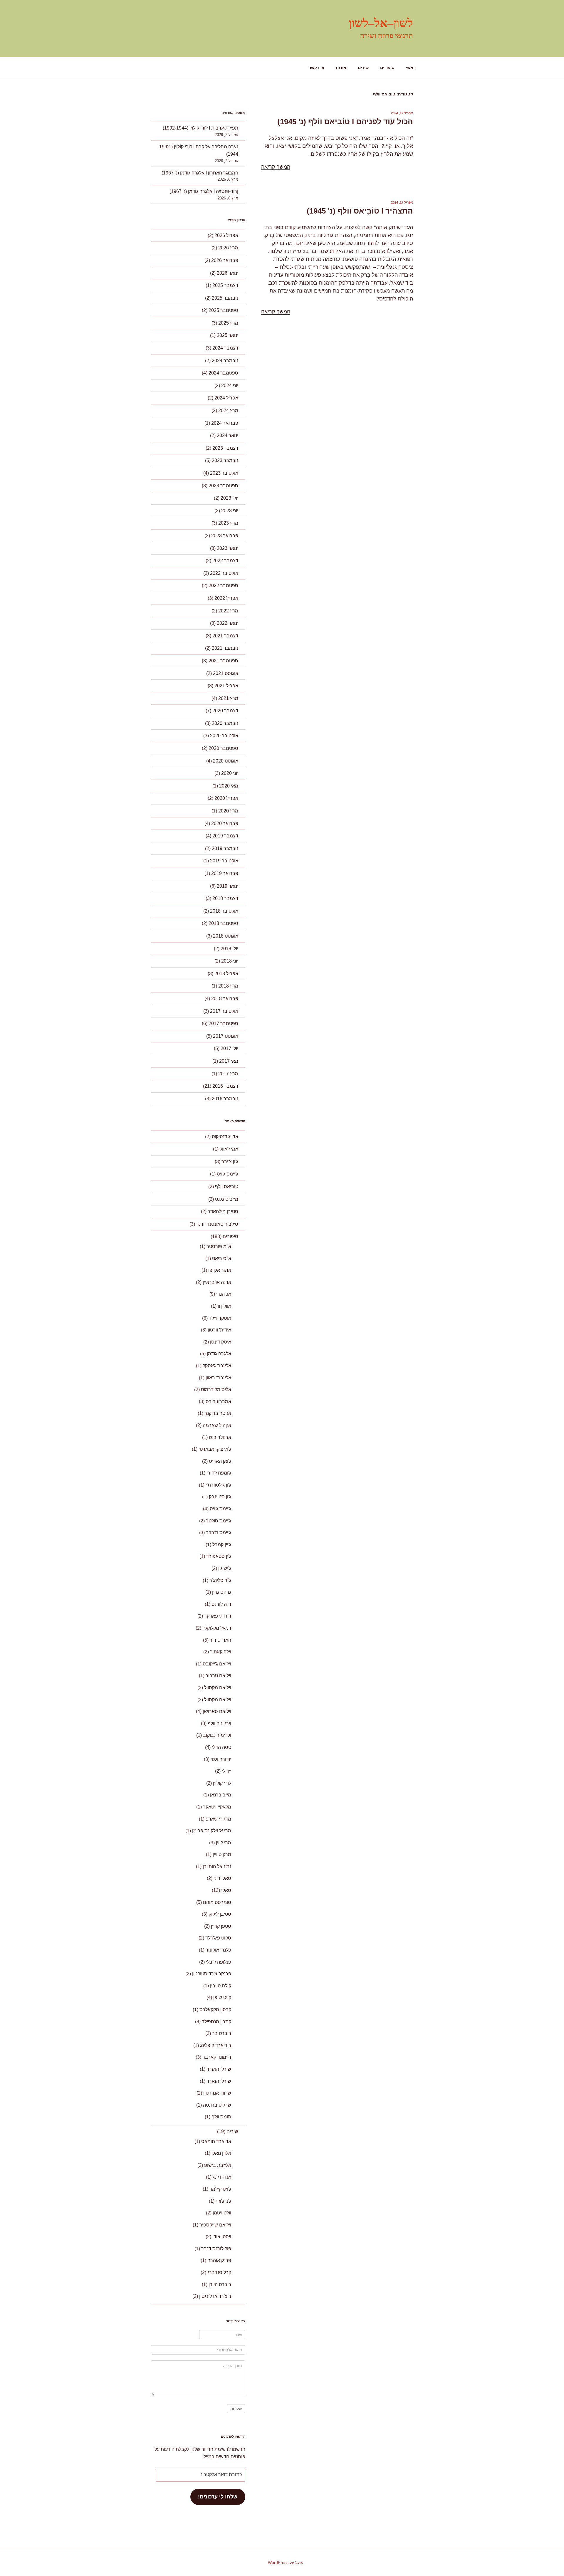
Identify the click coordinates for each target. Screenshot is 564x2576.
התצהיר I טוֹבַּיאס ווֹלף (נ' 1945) (360, 211)
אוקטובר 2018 (224, 911)
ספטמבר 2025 (223, 310)
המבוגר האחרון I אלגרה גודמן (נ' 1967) (200, 173)
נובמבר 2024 (225, 361)
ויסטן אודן (222, 2237)
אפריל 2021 (226, 686)
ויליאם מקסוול (218, 1688)
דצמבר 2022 (225, 561)
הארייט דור (220, 1640)
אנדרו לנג (222, 2177)
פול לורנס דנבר (216, 2249)
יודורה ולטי (221, 1759)
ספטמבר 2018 (223, 923)
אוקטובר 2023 (224, 473)
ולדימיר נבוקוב (217, 1735)
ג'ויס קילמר (220, 2189)
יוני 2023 (230, 511)
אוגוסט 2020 (226, 761)
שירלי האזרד (219, 2069)
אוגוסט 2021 (226, 673)
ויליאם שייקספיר (215, 2225)
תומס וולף (221, 2117)
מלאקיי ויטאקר (217, 1807)
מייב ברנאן (221, 1795)
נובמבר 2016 (225, 1099)
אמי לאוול (229, 1149)
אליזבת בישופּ (218, 2165)
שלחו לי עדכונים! (218, 2497)
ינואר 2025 (228, 335)
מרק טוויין (222, 1854)
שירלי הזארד (219, 2081)
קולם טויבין (221, 1986)
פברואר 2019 (225, 873)
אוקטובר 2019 (224, 861)
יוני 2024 (230, 386)
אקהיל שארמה (217, 1425)
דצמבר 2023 (225, 448)
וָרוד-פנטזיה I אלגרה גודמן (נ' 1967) (204, 191)
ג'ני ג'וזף (223, 2201)
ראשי (411, 68)
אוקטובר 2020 (224, 736)
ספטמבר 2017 (223, 1023)
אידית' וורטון (219, 1330)
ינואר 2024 (228, 435)
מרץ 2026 (228, 248)
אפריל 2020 (226, 798)
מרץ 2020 (228, 811)
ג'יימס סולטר (219, 1521)
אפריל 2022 (226, 598)
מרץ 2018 (228, 986)
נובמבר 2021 (225, 648)
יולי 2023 (229, 498)
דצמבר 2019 (225, 836)
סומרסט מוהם (217, 1902)
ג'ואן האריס (220, 1461)
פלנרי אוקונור (218, 1950)
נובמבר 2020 (225, 723)
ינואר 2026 (228, 273)
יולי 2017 (229, 1048)
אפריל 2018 (226, 974)
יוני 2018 (230, 961)
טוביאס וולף (227, 1187)
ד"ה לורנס (221, 1604)
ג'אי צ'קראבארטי (215, 1449)
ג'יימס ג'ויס (228, 1174)
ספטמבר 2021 (223, 661)
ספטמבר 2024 (223, 373)
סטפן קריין (221, 1926)
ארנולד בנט (220, 1437)
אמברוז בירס (218, 1402)
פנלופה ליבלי (219, 1962)
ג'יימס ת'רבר (219, 1533)
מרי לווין (224, 1843)
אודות (341, 68)
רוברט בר (222, 2033)
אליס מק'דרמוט (216, 1389)
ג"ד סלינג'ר (220, 1580)
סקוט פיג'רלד (218, 1938)
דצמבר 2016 (225, 1086)
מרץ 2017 (228, 1074)
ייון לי (226, 1771)
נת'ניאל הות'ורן (217, 1866)
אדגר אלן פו (220, 1270)
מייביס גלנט (227, 1199)
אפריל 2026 (226, 235)
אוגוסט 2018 (226, 936)
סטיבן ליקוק (220, 1914)
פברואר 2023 (225, 536)
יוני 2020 (230, 773)
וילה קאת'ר (221, 1652)
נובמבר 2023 (225, 460)
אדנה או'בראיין (217, 1282)
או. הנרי (224, 1294)
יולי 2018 (229, 949)
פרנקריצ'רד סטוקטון (212, 1974)
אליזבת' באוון (218, 1378)
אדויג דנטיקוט (225, 1137)
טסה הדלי (221, 1747)
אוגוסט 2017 (226, 1036)
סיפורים (387, 68)
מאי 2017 (229, 1061)
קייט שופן (222, 1998)
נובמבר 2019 (225, 848)
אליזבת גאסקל (217, 1366)
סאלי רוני (222, 1878)
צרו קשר (317, 68)
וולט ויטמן (222, 2213)
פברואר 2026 (225, 260)
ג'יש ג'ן (225, 1568)
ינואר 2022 (228, 623)
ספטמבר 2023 (223, 486)
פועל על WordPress (286, 2562)
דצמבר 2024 (225, 348)
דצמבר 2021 (225, 636)
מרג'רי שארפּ (218, 1819)
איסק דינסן (221, 1342)
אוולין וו (224, 1306)
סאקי (226, 1890)
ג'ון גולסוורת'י (218, 1485)
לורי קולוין (222, 1783)
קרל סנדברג (219, 2272)
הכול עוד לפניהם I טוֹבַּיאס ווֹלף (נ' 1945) (345, 122)
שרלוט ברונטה (217, 2105)
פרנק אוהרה (219, 2260)
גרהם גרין (222, 1592)
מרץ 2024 (228, 410)
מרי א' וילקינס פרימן (212, 1831)
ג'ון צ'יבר (230, 1162)
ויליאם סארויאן (217, 1711)
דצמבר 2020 (225, 711)
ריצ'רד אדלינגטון (215, 2296)
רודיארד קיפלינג (216, 2045)
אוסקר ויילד (220, 1318)
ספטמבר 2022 (223, 586)
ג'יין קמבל (222, 1545)
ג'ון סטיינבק (220, 1497)
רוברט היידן (220, 2284)
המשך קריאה (276, 167)
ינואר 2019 (228, 886)
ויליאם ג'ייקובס (217, 1664)
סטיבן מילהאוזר (223, 1211)
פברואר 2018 (225, 999)
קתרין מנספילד (216, 2022)
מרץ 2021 (228, 698)
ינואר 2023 (228, 548)
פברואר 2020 (225, 823)
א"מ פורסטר (219, 1246)
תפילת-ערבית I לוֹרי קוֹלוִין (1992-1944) (200, 128)
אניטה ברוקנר (218, 1413)
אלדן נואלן (221, 2153)
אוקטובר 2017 (224, 1011)
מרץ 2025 (228, 323)
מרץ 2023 (228, 523)
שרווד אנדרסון (217, 2093)
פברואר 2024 (225, 423)
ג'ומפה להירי (219, 1473)
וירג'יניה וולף (219, 1723)
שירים (363, 68)
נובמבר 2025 (225, 298)
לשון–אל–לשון (381, 23)
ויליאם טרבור (218, 1676)
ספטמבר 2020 (223, 748)
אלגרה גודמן (219, 1354)
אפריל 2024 (226, 398)
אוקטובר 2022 (224, 573)
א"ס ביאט (222, 1258)
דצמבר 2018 (225, 898)
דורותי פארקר (218, 1616)
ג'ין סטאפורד (219, 1556)
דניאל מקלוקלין (217, 1628)
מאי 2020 (229, 786)
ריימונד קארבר (217, 2057)
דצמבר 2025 (225, 285)
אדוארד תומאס (216, 2141)
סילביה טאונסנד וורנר (217, 1224)
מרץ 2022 (228, 611)
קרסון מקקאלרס (215, 2010)
